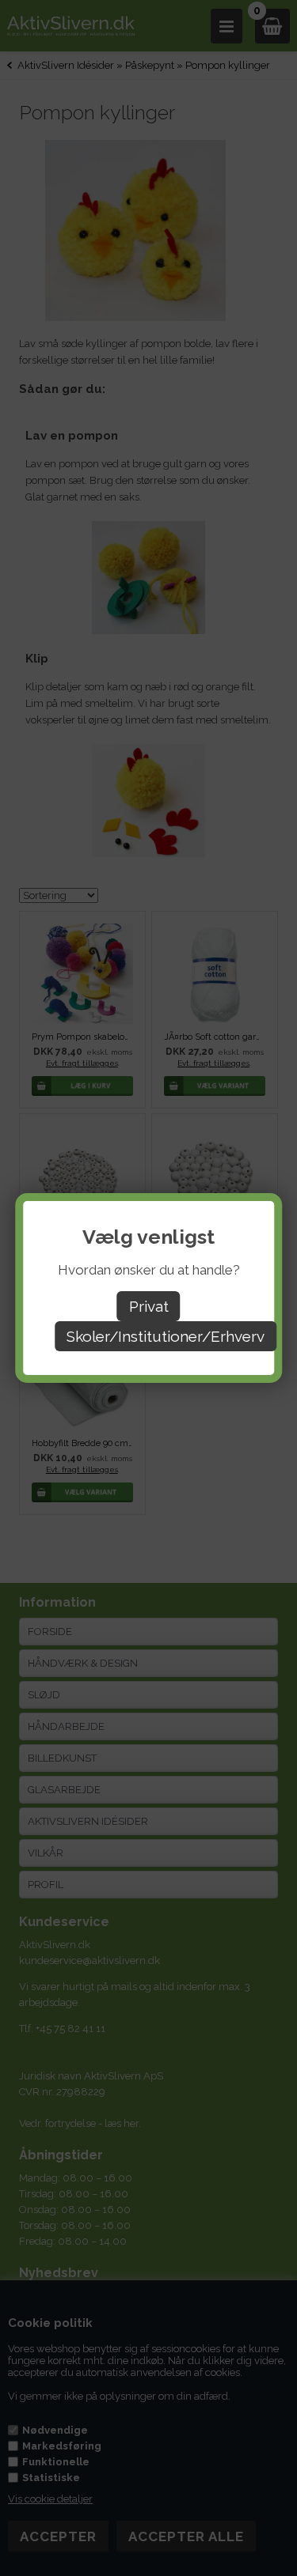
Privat (149, 1306)
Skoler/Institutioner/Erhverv (166, 1336)
